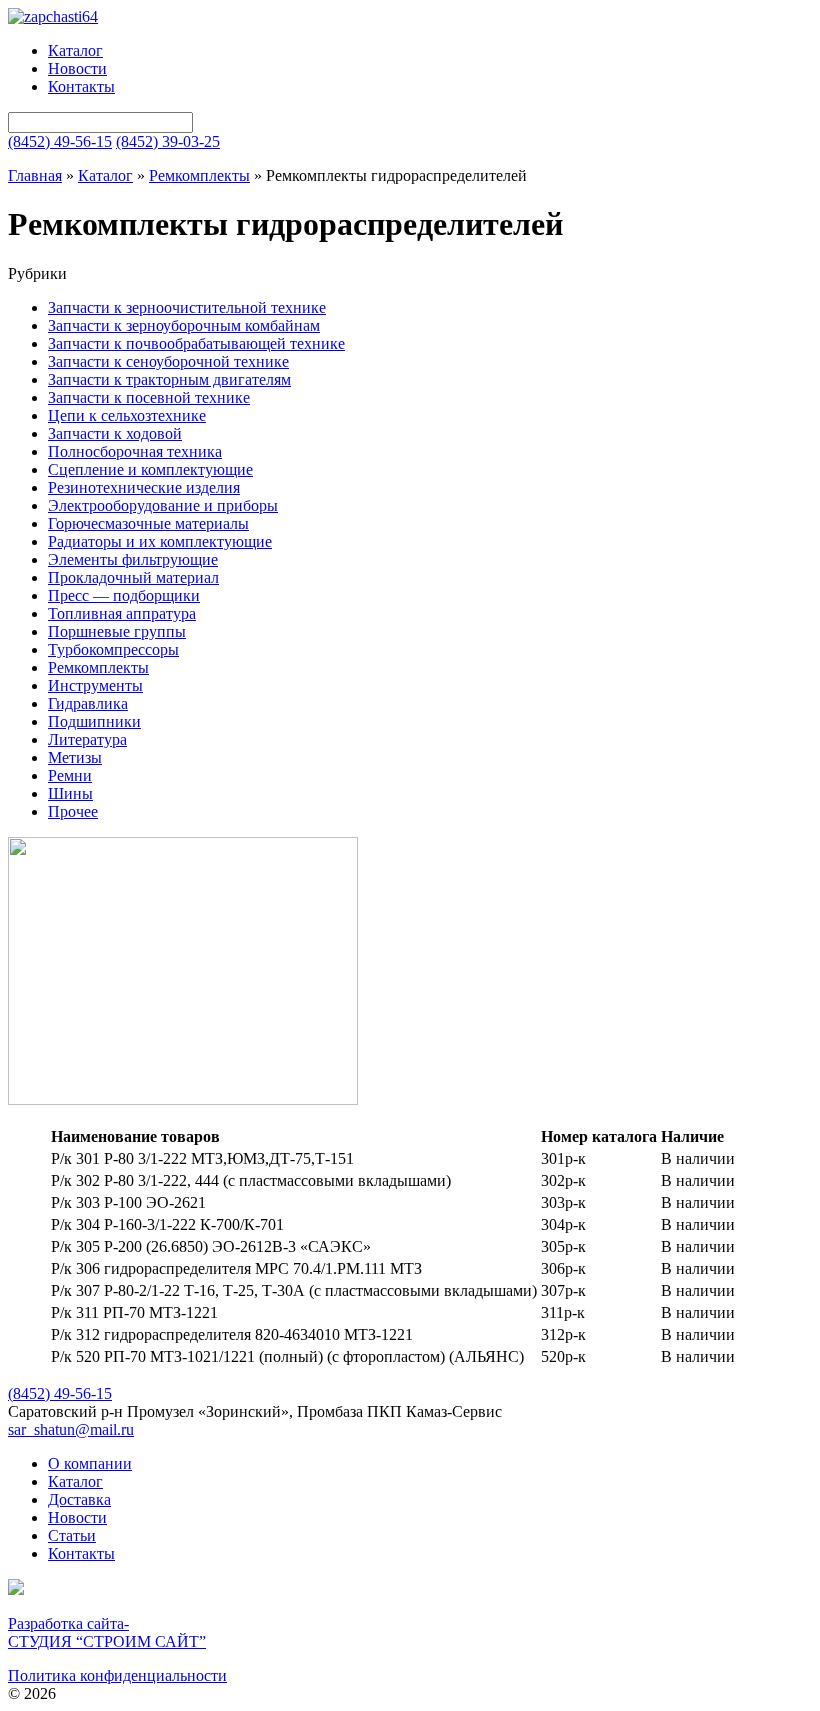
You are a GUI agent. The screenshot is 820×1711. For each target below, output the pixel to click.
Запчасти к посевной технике (149, 397)
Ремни (70, 775)
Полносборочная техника (135, 451)
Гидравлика (88, 703)
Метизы (75, 757)
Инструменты (95, 685)
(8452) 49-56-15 (60, 141)
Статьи (72, 1535)
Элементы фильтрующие (133, 559)
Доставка (79, 1499)
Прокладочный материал (133, 577)
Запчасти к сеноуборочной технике (168, 361)
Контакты (81, 86)
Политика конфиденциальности (117, 1675)
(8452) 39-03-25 (168, 141)
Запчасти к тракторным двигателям (169, 379)
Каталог (75, 50)
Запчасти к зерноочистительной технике (187, 307)
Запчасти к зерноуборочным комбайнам (184, 325)
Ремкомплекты (199, 175)
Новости (77, 68)
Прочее (73, 811)
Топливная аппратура (122, 613)
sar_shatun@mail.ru (71, 1429)
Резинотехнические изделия (144, 487)
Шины (70, 793)
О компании (90, 1463)
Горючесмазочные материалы (148, 523)
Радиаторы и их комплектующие (160, 541)
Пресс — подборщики (124, 595)
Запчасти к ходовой (115, 433)
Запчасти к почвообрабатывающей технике (196, 343)
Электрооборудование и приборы (163, 505)
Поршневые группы (117, 631)
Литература (87, 739)
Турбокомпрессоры (113, 649)
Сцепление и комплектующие (150, 469)
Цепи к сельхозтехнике (127, 415)
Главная (35, 175)
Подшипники (94, 721)
